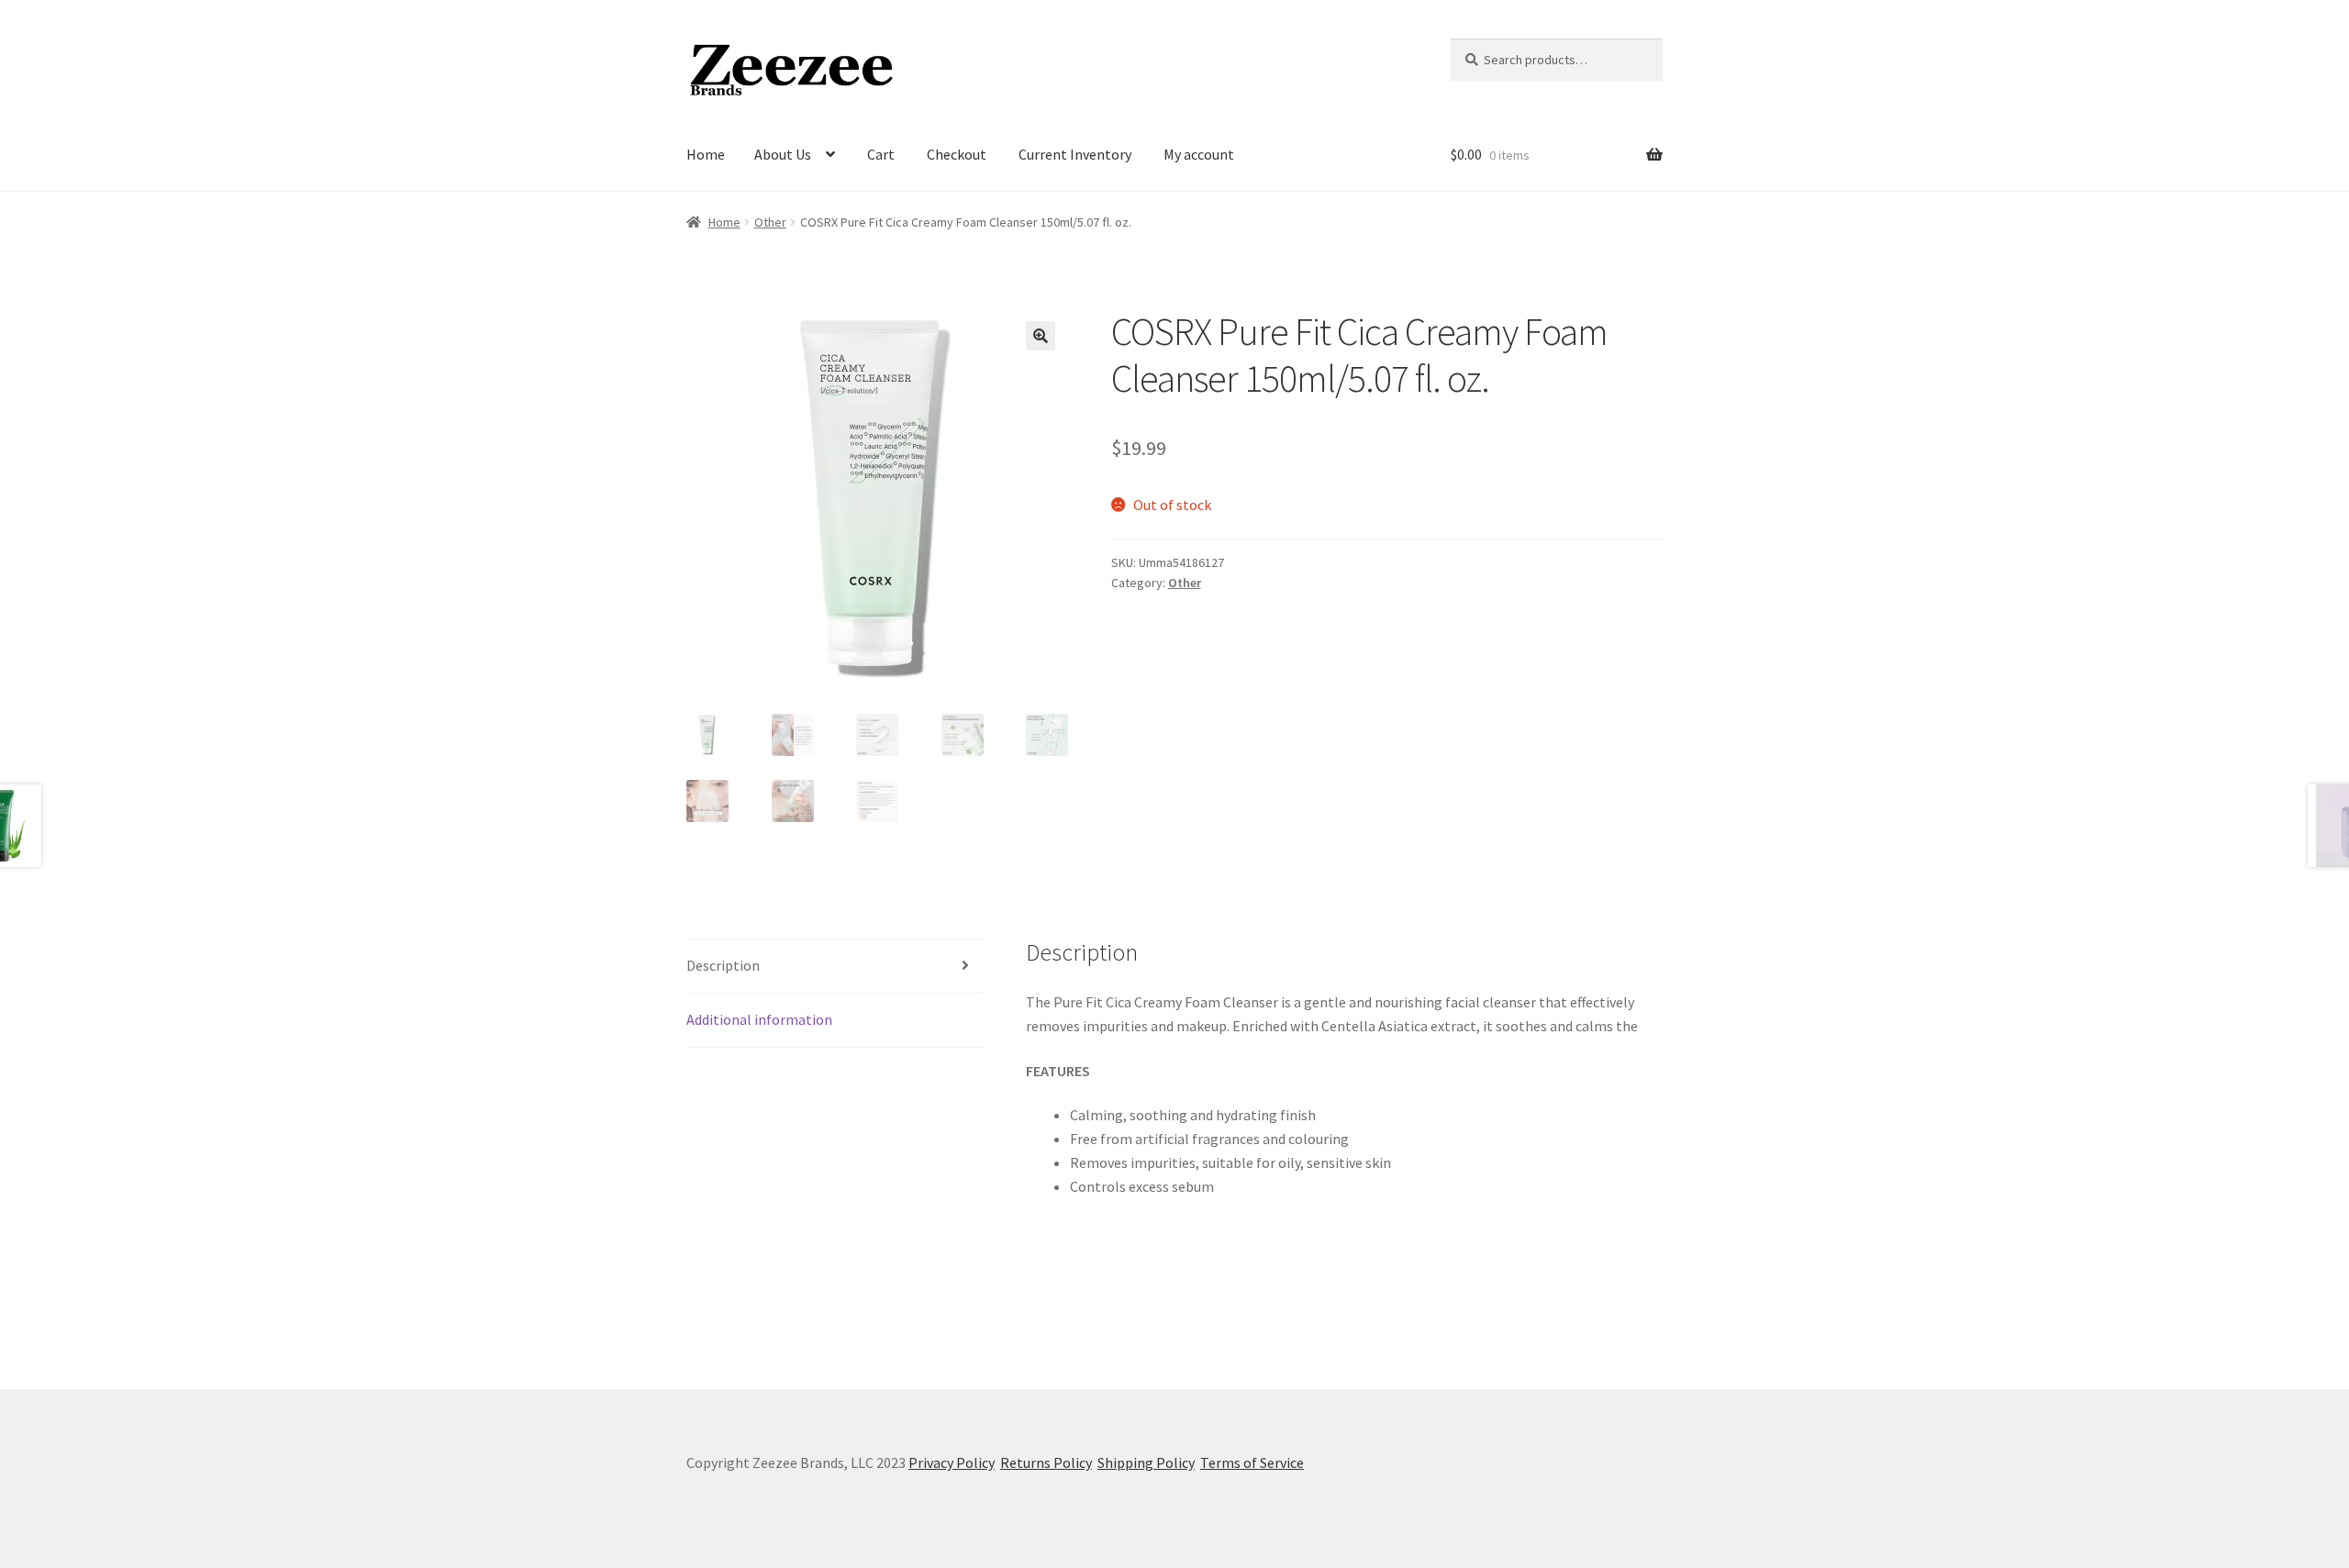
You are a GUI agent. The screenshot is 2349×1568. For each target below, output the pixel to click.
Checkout (957, 154)
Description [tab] (723, 965)
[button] (1041, 336)
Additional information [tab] (759, 1019)
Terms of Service (1252, 1462)
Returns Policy (1046, 1462)
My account (1199, 154)
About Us (783, 154)
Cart (881, 154)
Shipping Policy (1146, 1462)
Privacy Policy (952, 1462)
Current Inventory (1075, 154)
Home (706, 154)
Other (770, 222)
